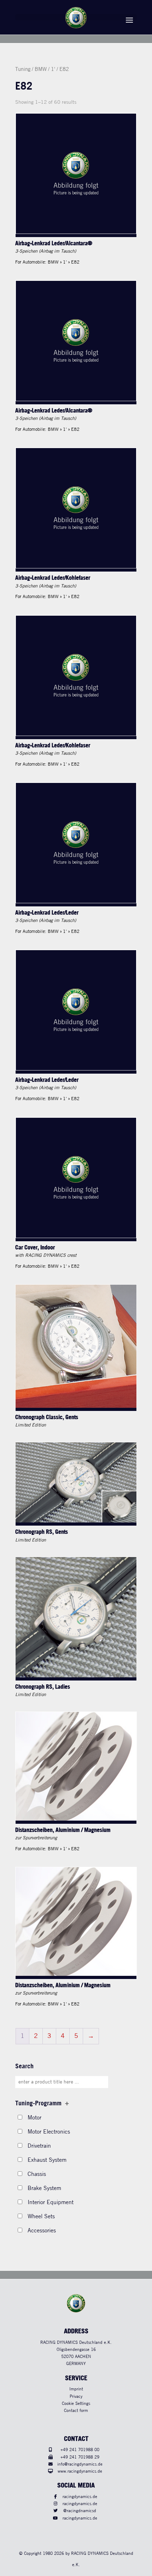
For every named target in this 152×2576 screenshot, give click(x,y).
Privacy (76, 2397)
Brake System (44, 2188)
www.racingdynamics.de (80, 2471)
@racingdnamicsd (80, 2511)
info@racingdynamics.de (80, 2464)
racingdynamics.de (80, 2497)
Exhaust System (47, 2160)
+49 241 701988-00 (80, 2450)
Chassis (37, 2174)
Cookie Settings (76, 2404)
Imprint (76, 2389)
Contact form (76, 2411)
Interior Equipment (51, 2203)
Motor (34, 2118)
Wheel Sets (41, 2217)
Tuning (23, 70)
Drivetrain (39, 2146)
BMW (41, 70)
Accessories (42, 2231)
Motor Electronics (49, 2132)
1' (53, 70)
